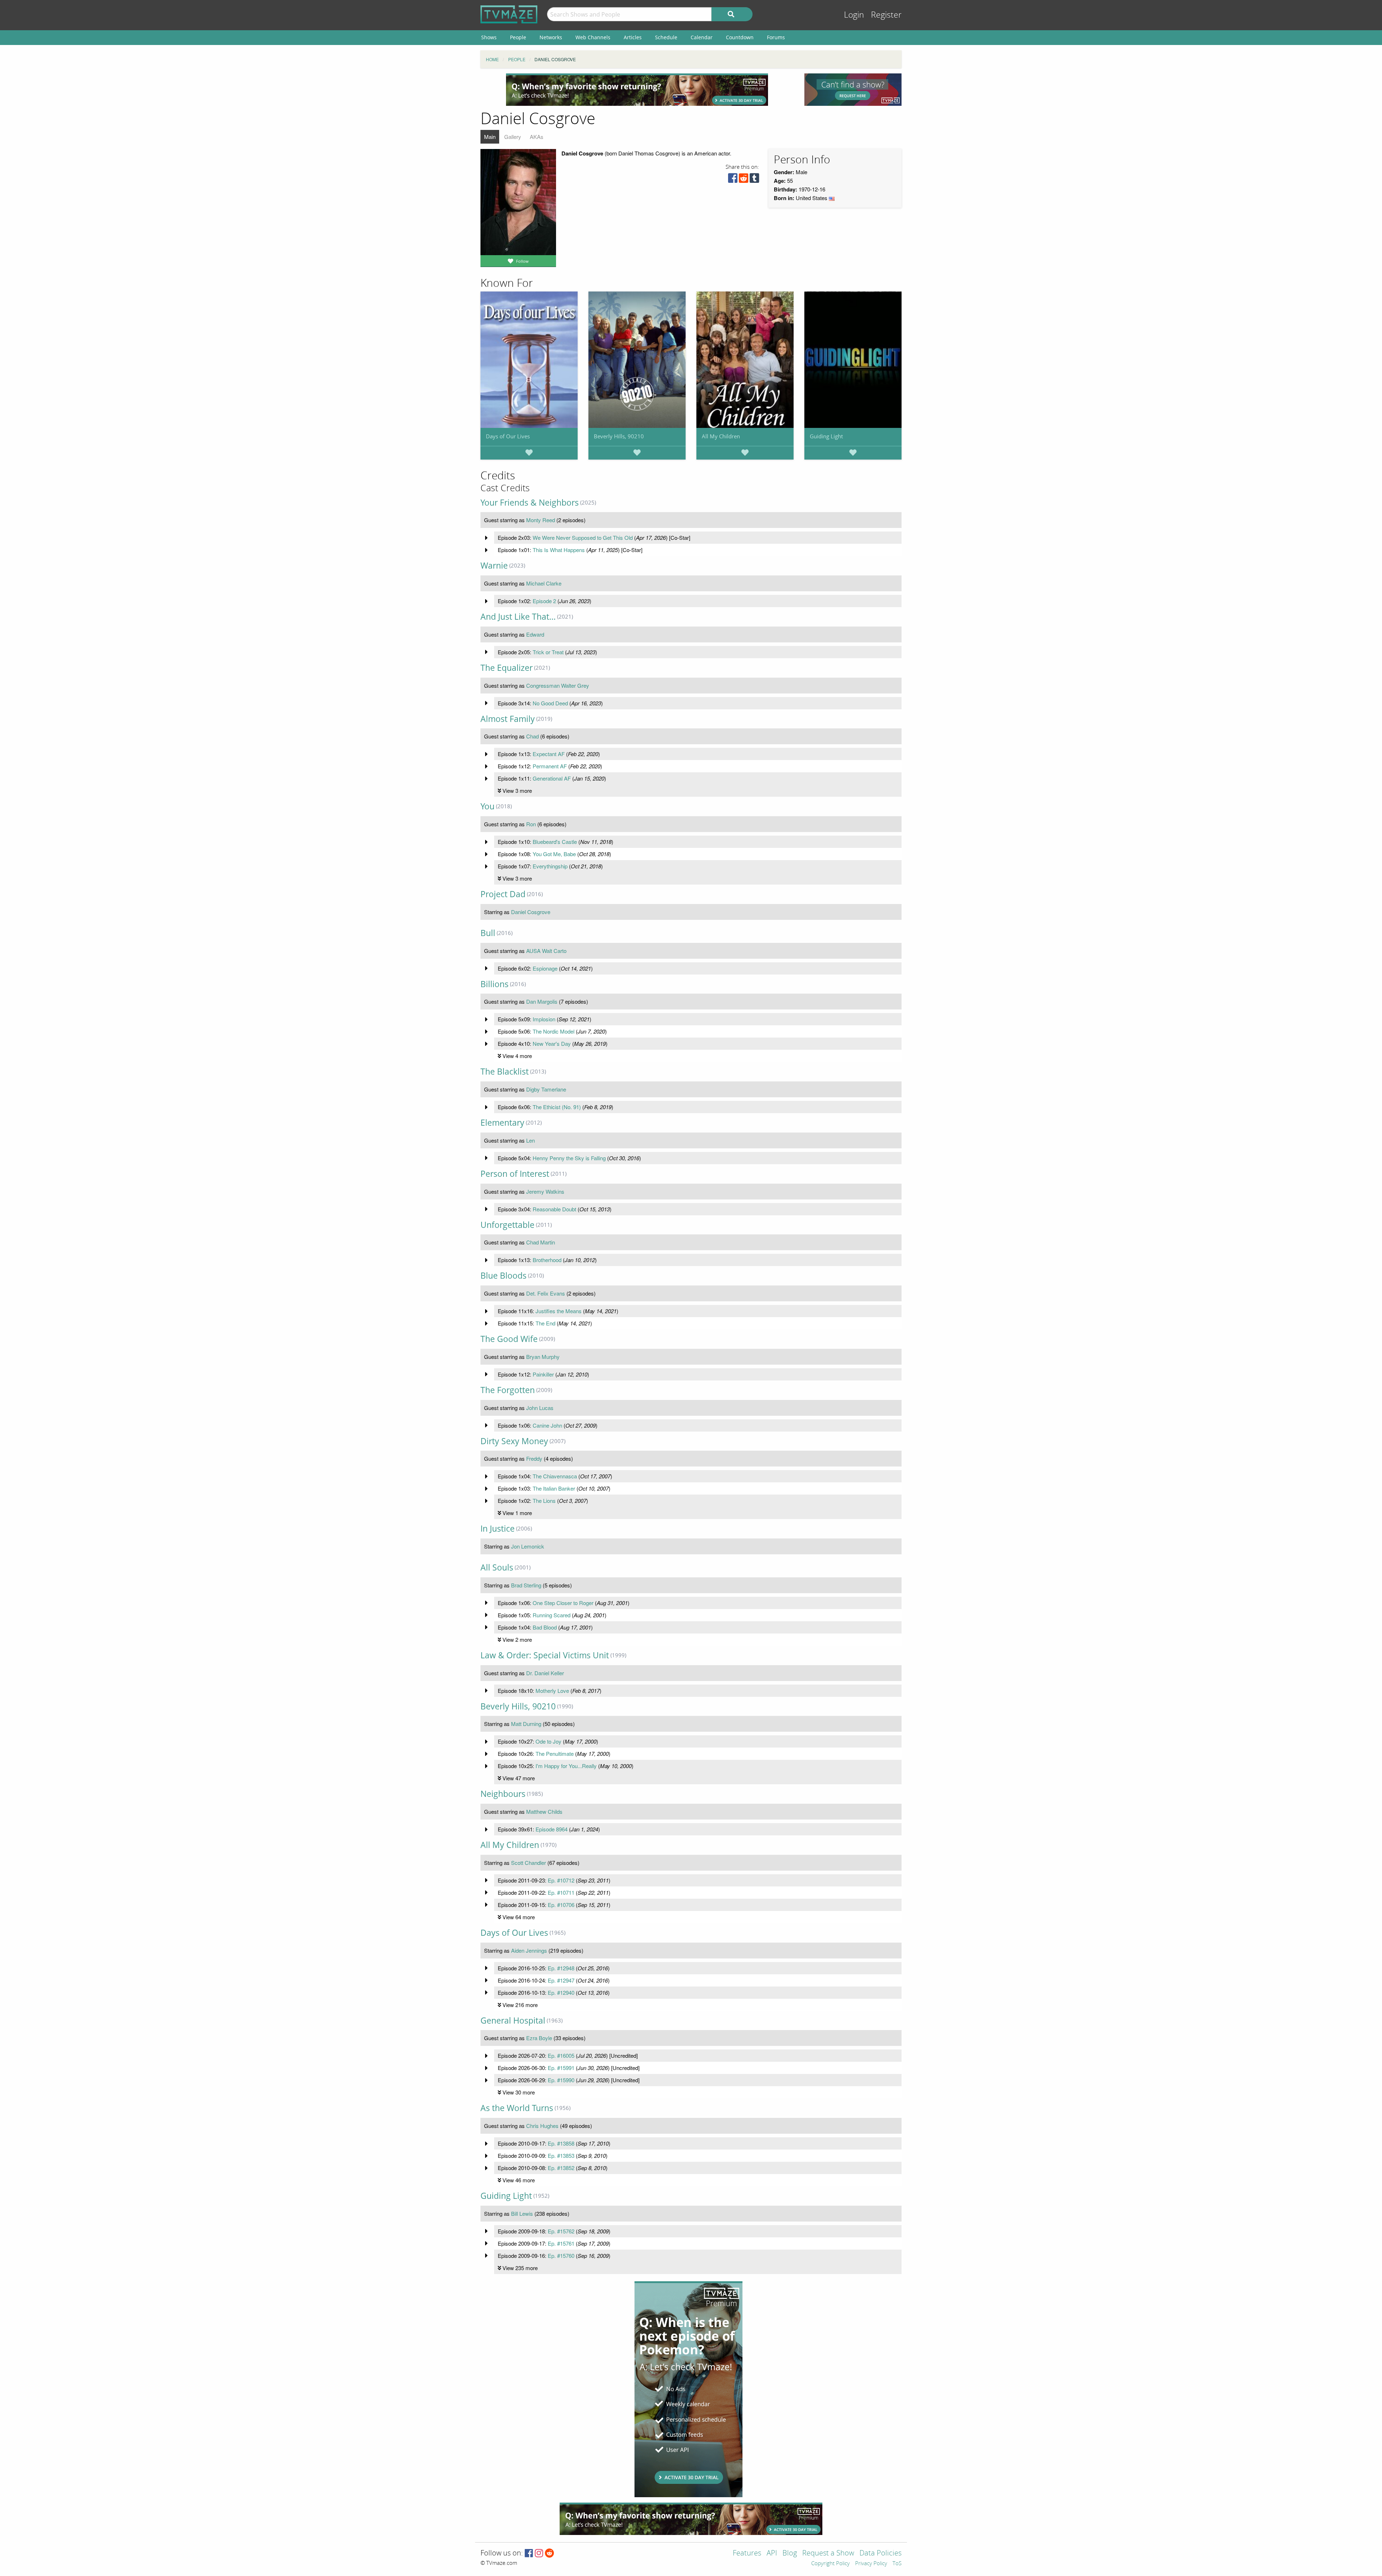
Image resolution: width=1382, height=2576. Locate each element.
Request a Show (828, 2554)
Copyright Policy (830, 2564)
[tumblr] (754, 180)
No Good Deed (550, 703)
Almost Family (508, 719)
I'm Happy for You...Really (566, 1766)
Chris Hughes (542, 2126)
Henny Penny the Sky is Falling (569, 1158)
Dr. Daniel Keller (545, 1673)
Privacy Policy (871, 2564)
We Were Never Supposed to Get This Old (583, 537)
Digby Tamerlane (546, 1089)
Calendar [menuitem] (702, 37)
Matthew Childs (544, 1811)
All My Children (721, 436)
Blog (790, 2554)
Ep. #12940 (561, 1992)
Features (747, 2554)
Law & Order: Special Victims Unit (545, 1655)
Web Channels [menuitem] (593, 37)
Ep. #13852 (561, 2168)
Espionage (545, 968)
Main (490, 137)
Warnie (494, 566)
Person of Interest (515, 1174)
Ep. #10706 (561, 1905)
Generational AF (552, 778)
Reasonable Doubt (554, 1209)
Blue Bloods (503, 1276)
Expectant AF (549, 754)
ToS (897, 2564)
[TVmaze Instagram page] (539, 2554)
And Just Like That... (518, 617)
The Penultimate (555, 1754)
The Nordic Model (554, 1031)
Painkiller (543, 1374)
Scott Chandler (529, 1863)
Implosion (544, 1019)
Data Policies (880, 2554)
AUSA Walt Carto (546, 951)
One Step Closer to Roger (563, 1603)
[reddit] (744, 180)
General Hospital (513, 2021)
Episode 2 (544, 601)
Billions (494, 984)
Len (530, 1140)
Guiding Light (826, 436)
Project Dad (503, 894)
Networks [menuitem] (551, 37)
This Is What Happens (559, 550)
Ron (531, 824)
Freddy (534, 1458)
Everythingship (550, 866)
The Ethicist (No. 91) (557, 1107)
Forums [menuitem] (776, 37)
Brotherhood (547, 1260)
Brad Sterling (526, 1585)
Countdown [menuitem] (740, 37)
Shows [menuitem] (489, 37)
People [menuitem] (518, 37)
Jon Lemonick (528, 1546)
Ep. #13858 (561, 2143)
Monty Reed (541, 520)
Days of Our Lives (508, 436)
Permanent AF (550, 766)
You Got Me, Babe (554, 854)
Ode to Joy (548, 1741)
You (487, 806)
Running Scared (552, 1615)
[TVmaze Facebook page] (529, 2554)
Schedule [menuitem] (666, 37)
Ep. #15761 (561, 2243)
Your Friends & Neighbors (530, 503)
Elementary (502, 1123)
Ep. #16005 (561, 2055)
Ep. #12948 (561, 1968)
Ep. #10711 (561, 1892)
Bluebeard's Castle (555, 842)
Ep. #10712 (561, 1880)
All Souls (497, 1567)
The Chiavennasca (555, 1476)
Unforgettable (507, 1225)
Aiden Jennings (529, 1950)
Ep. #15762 (561, 2231)
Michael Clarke (544, 583)
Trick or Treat (548, 652)
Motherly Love (552, 1691)
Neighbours (503, 1794)
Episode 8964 (552, 1829)
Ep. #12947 (561, 1980)
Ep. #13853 (561, 2155)
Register (886, 15)
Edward (535, 634)
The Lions (544, 1501)
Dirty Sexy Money (514, 1441)
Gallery (513, 137)
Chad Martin (541, 1242)
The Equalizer (507, 668)
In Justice (498, 1529)
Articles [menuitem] (633, 37)
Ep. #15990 (561, 2080)
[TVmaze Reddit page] (550, 2554)
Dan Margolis (542, 1001)
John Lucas (540, 1408)
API (772, 2554)
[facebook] (733, 180)
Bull (488, 933)
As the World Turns (517, 2108)
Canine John (547, 1425)
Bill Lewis (522, 2213)
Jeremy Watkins (545, 1191)
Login (854, 15)
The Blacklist (505, 1072)
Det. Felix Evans (546, 1293)
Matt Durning (526, 1724)
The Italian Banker (554, 1488)
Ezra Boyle (539, 2038)
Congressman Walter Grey (558, 685)
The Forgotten (508, 1390)
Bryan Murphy (543, 1357)
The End (545, 1323)
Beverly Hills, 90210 (619, 436)
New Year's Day (552, 1043)
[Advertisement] (637, 90)
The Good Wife (509, 1339)
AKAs (537, 137)
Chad (532, 736)
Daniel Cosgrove (531, 912)
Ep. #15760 (561, 2256)
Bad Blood (545, 1627)
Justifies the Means (559, 1311)
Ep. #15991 (561, 2068)
